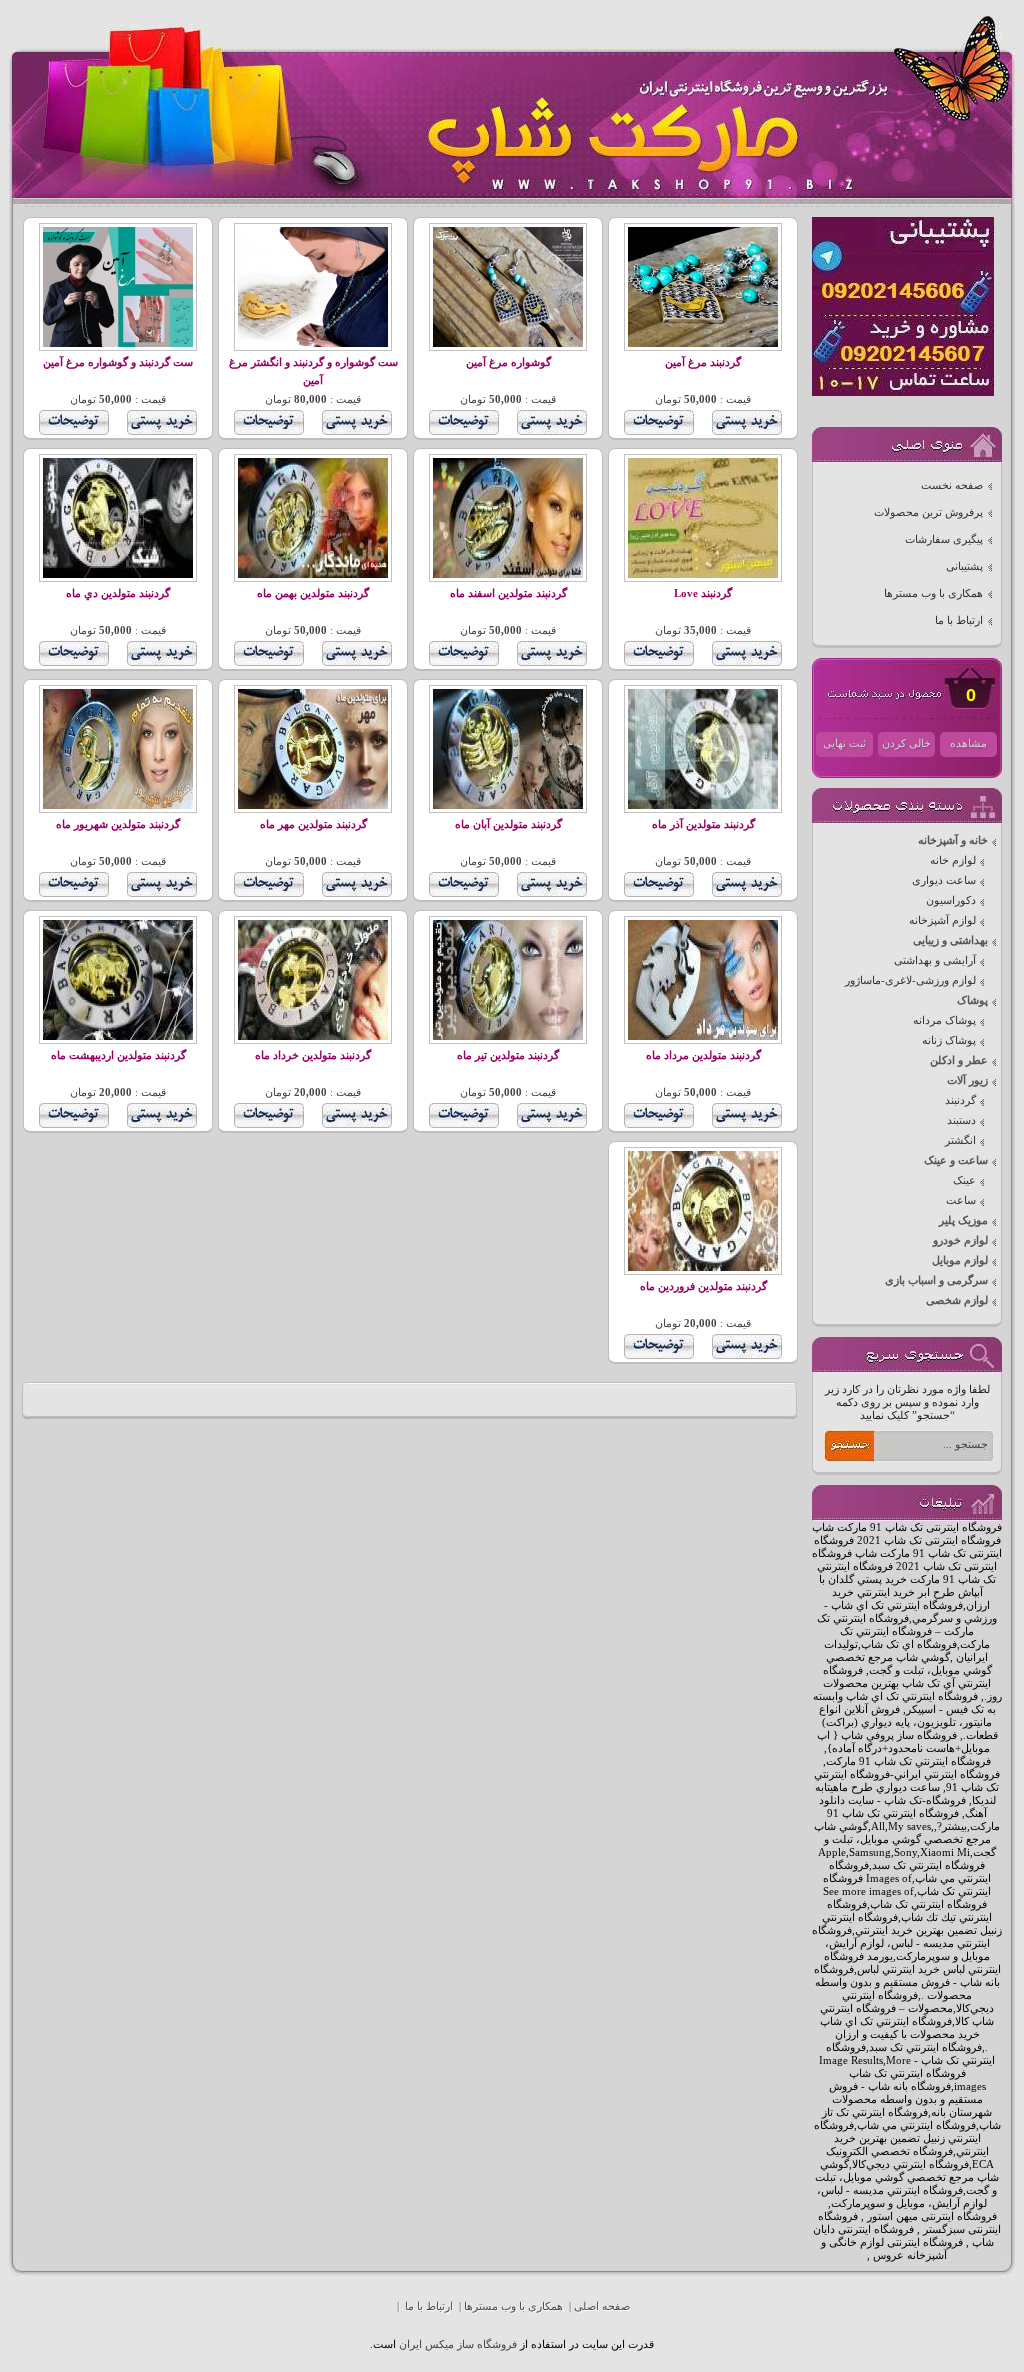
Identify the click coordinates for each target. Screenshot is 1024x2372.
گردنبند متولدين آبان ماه (508, 824)
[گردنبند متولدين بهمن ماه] (313, 574)
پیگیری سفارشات (944, 539)
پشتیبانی (964, 566)
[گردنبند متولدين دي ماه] (118, 574)
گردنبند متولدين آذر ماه (703, 824)
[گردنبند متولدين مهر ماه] (313, 805)
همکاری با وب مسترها (933, 593)
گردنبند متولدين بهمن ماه (313, 593)
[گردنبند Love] (703, 574)
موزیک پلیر (963, 1220)
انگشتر (960, 1140)
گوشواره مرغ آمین (508, 362)
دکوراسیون (951, 900)
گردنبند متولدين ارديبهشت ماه (118, 1055)
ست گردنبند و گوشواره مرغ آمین (118, 362)
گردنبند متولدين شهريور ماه (118, 824)
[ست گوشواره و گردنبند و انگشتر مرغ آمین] (313, 343)
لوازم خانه (953, 860)
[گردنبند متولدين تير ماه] (508, 1036)
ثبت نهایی (844, 743)
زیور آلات (967, 1080)
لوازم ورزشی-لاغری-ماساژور (910, 980)
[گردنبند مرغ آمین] (703, 343)
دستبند (961, 1120)
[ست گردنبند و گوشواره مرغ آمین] (118, 343)
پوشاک (972, 1000)
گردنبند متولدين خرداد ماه (313, 1055)
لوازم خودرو (960, 1240)
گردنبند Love (703, 593)
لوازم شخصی (957, 1300)
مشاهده (968, 743)
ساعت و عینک (956, 1160)
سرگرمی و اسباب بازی (936, 1280)
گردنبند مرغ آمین (703, 362)
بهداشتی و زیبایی (950, 940)
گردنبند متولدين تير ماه (508, 1055)
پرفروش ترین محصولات (928, 512)
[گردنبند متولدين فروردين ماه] (703, 1267)
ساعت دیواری (944, 880)
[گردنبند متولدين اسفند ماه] (508, 574)
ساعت (961, 1200)
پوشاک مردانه (944, 1020)
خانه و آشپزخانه (953, 840)
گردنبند (960, 1100)
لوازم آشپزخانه (942, 920)
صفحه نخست (952, 485)
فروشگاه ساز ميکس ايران (458, 2344)
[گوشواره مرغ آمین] (508, 343)
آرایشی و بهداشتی (935, 960)
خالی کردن (906, 743)
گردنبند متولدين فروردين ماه (703, 1286)
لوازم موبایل (960, 1260)
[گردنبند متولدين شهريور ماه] (118, 805)
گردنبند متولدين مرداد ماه (703, 1055)
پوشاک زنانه (949, 1040)
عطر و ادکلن (959, 1060)
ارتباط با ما (959, 620)
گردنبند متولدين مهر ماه (313, 824)
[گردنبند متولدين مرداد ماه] (703, 1036)
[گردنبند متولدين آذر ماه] (703, 805)
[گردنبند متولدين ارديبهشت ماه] (118, 1036)
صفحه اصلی (602, 2306)
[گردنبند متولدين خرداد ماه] (313, 1036)
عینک (964, 1180)
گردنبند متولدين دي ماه (118, 593)
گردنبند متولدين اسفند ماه (508, 593)
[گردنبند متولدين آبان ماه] (508, 805)
